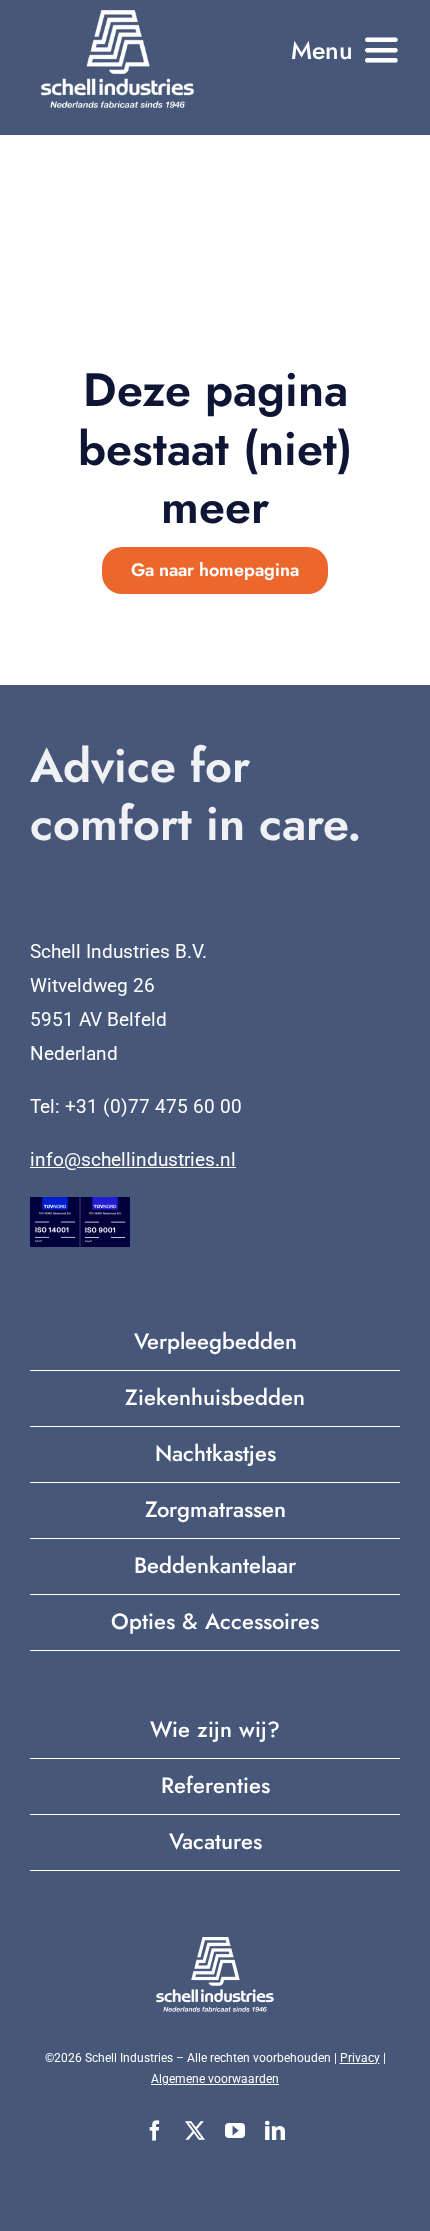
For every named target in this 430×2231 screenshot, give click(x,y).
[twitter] (195, 2131)
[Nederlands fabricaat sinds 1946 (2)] (117, 14)
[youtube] (235, 2131)
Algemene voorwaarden (215, 2079)
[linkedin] (275, 2131)
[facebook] (155, 2131)
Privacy (360, 2058)
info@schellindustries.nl (133, 1159)
